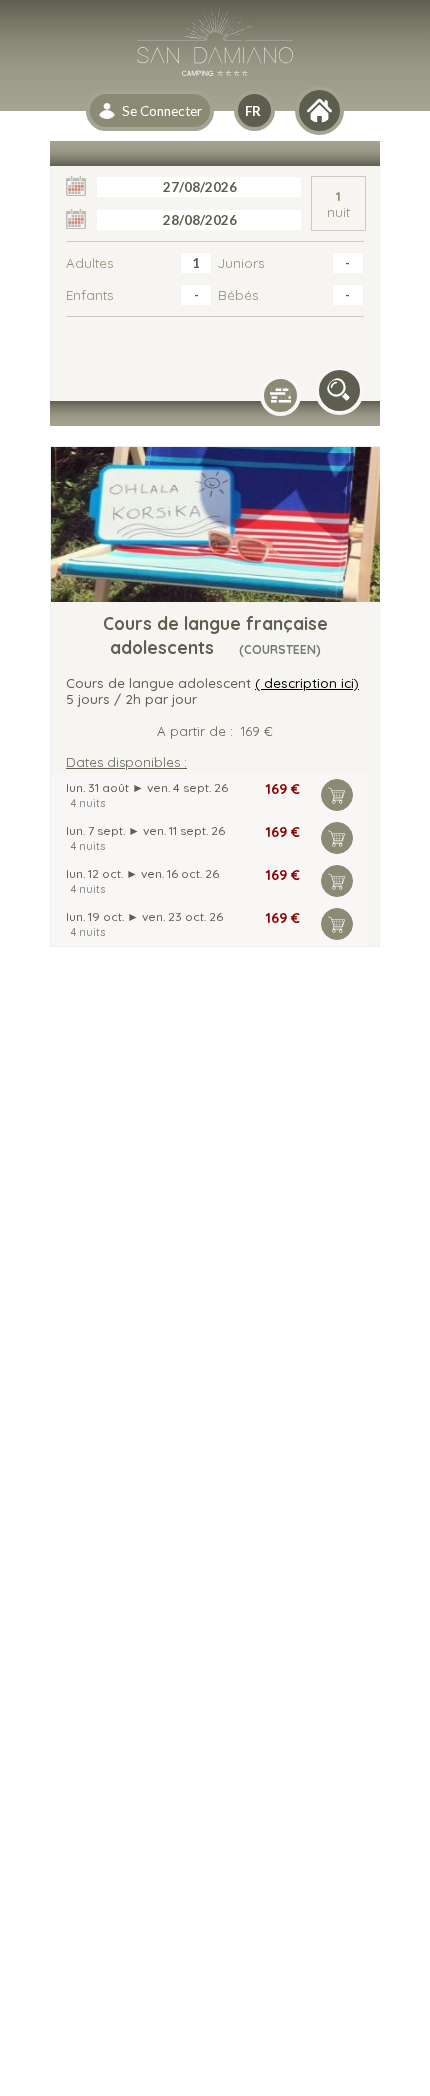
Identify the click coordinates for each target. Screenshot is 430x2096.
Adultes (89, 263)
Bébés (238, 295)
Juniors (241, 263)
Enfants (89, 295)
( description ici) (307, 683)
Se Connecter (162, 111)
